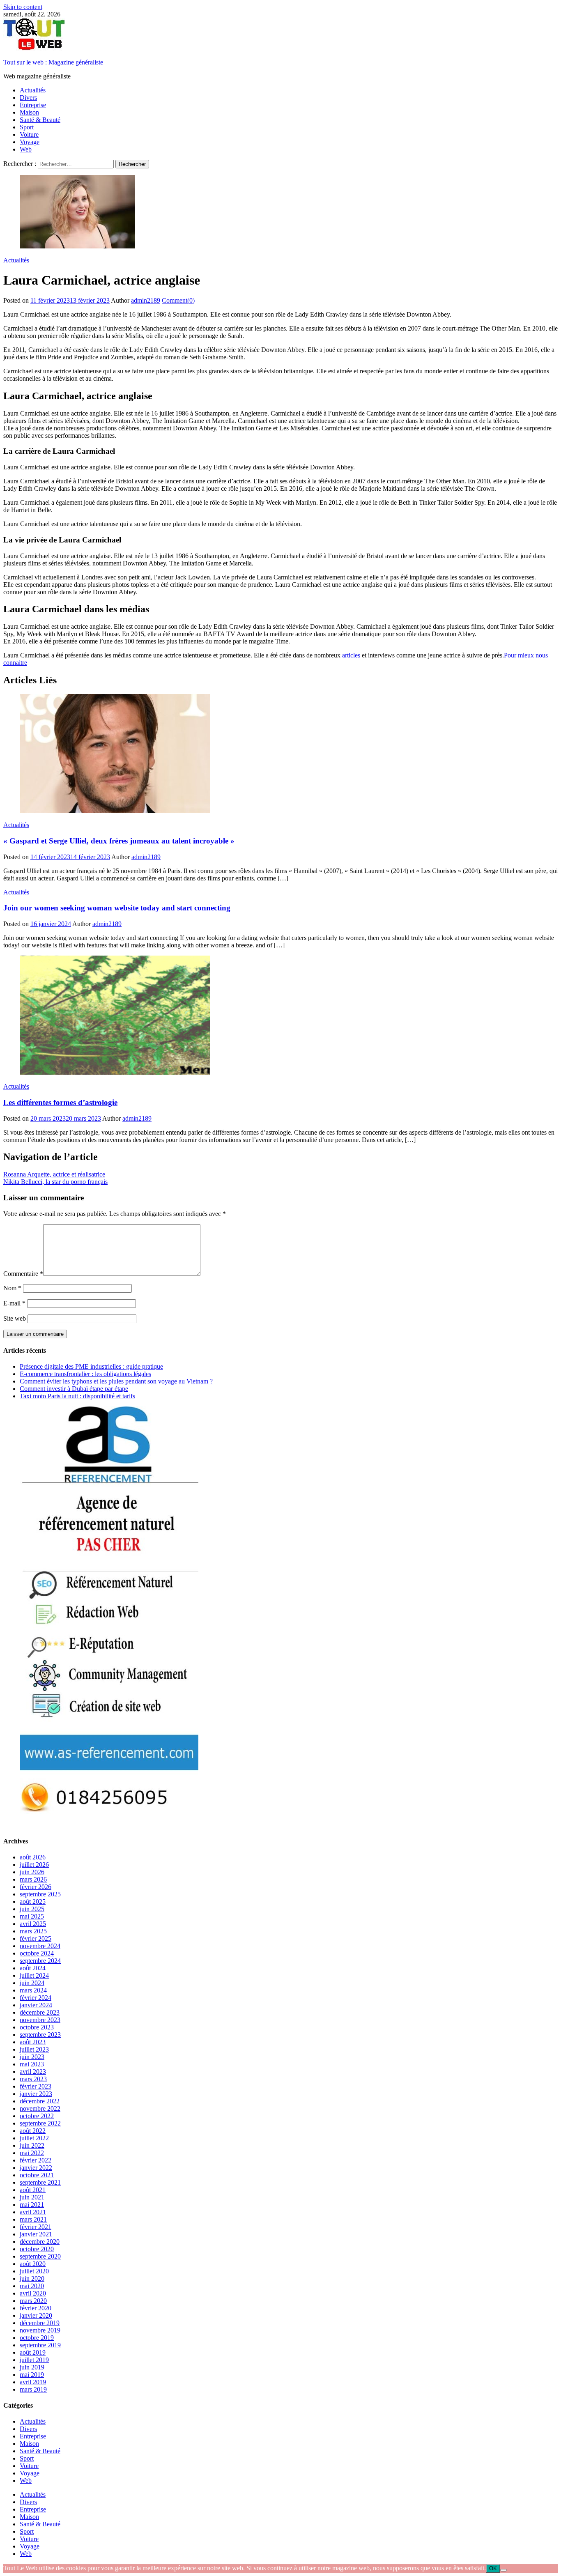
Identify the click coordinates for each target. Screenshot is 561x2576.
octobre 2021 (37, 2175)
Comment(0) (178, 300)
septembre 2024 (40, 1961)
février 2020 (36, 2308)
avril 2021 (33, 2212)
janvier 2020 (36, 2315)
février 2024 (36, 1998)
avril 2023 (33, 2072)
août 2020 (33, 2264)
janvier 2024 (36, 2005)
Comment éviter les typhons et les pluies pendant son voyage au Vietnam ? (116, 1381)
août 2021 (33, 2190)
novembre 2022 (40, 2108)
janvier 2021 (36, 2234)
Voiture (29, 134)
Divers (28, 98)
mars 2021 (33, 2219)
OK (493, 2568)
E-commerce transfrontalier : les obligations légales (85, 1374)
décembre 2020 (40, 2242)
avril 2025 (33, 1924)
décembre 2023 (40, 2012)
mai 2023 (32, 2064)
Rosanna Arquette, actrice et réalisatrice (54, 1174)
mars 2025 (33, 1931)
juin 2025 (32, 1909)
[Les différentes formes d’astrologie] (280, 1016)
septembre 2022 (40, 2123)
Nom (12, 1288)
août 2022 (33, 2131)
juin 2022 (32, 2145)
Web (26, 149)
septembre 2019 (40, 2345)
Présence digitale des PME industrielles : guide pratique (91, 1366)
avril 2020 (33, 2293)
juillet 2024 (34, 1975)
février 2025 (36, 1938)
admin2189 (146, 300)
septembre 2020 (40, 2256)
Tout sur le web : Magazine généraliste (53, 62)
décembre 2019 (40, 2323)
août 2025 (33, 1902)
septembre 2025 (40, 1894)
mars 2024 (33, 1990)
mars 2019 (33, 2389)
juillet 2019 (34, 2360)
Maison (29, 112)
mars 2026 (33, 1879)
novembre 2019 (40, 2330)
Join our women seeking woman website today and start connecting (117, 908)
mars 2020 (33, 2301)
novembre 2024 (40, 1946)
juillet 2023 (34, 2049)
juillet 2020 (34, 2271)
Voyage (30, 142)
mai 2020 (32, 2286)
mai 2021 (32, 2205)
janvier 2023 (36, 2094)
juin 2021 (32, 2197)
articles (352, 655)
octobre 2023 (37, 2027)
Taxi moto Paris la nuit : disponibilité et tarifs (77, 1396)
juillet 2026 (34, 1865)
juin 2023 (32, 2057)
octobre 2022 (37, 2116)
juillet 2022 (34, 2138)
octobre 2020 (37, 2249)
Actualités (33, 90)
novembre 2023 (40, 2020)
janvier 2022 (36, 2168)
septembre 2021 (40, 2182)
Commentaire (23, 1274)
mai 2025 (32, 1916)
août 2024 (33, 1968)
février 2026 (36, 1887)
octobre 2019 (37, 2338)
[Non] (504, 2570)
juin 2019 (32, 2367)
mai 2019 (32, 2375)
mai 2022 (32, 2153)
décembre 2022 (40, 2101)
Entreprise (33, 105)
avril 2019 (33, 2382)
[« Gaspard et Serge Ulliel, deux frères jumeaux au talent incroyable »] (280, 754)
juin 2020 (32, 2278)
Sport (27, 127)
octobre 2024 (37, 1953)
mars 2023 (33, 2079)
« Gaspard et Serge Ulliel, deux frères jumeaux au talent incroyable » (119, 841)
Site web (15, 1318)
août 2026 (33, 1857)
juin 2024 (32, 1983)
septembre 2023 (40, 2035)
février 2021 (36, 2227)
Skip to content (23, 7)
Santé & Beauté (40, 120)
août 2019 (33, 2352)
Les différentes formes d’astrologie (60, 1102)
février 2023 (36, 2086)
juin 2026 (32, 1872)
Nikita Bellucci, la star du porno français (55, 1182)
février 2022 (36, 2160)
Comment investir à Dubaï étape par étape (74, 1389)
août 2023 (33, 2042)
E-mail (14, 1303)
